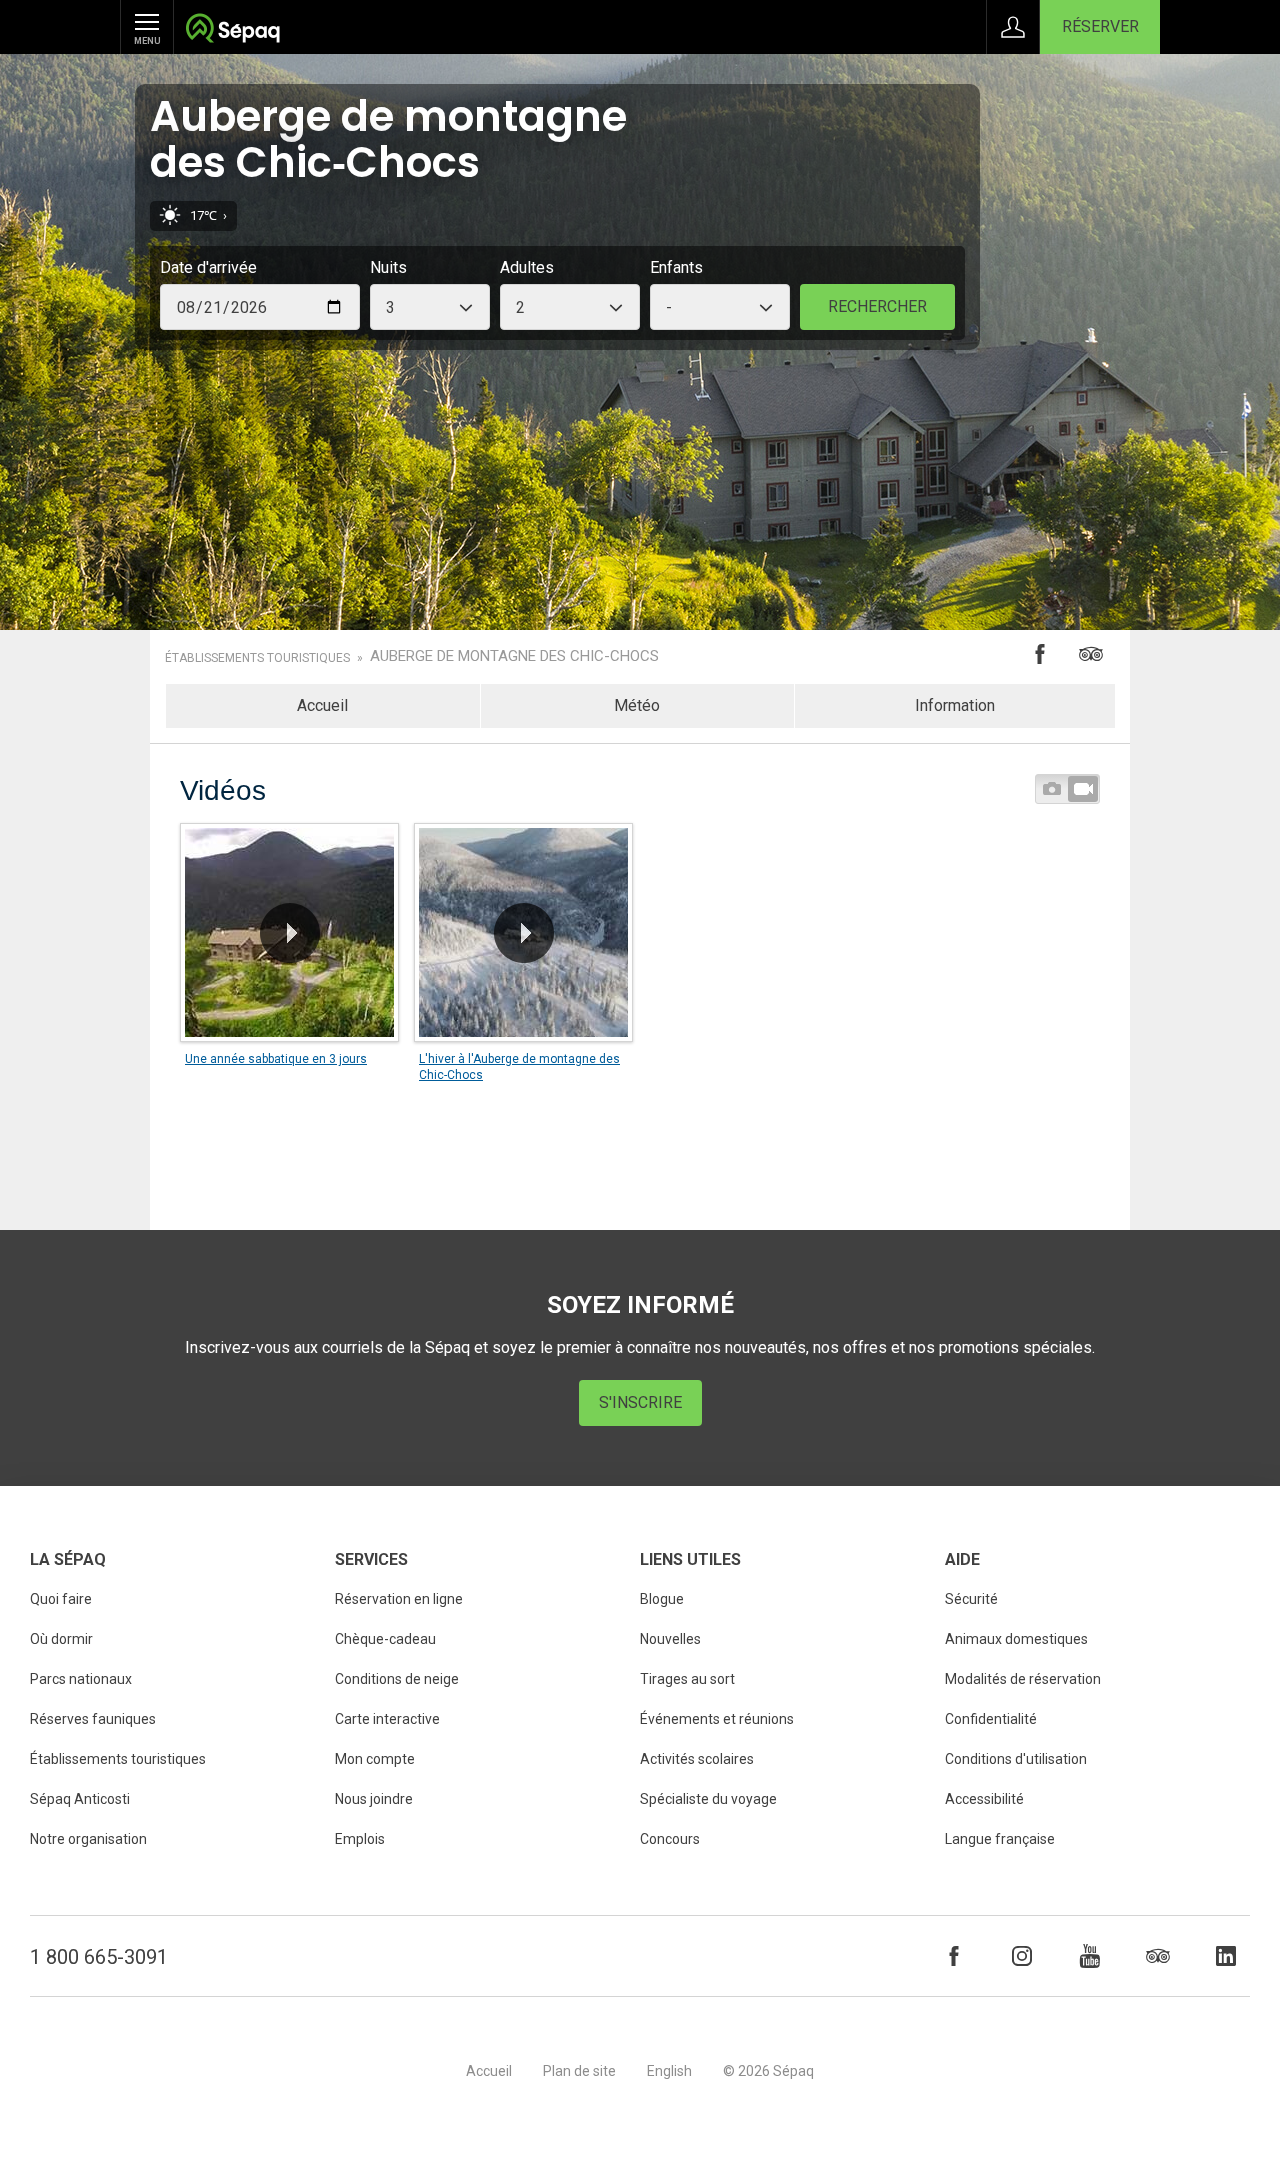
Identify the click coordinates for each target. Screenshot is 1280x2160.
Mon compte (375, 1759)
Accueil (322, 705)
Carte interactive (387, 1719)
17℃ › (208, 215)
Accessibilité (984, 1799)
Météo (637, 705)
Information (955, 705)
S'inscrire (640, 1402)
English (669, 2071)
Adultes (527, 267)
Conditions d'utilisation (1016, 1759)
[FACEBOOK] (954, 1956)
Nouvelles (670, 1639)
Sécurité (971, 1599)
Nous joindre (374, 1799)
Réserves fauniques (93, 1719)
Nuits (388, 267)
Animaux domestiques (1016, 1639)
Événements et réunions (717, 1719)
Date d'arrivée (208, 267)
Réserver (1100, 26)
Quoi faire (61, 1599)
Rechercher (877, 306)
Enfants (676, 267)
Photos (1052, 789)
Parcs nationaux (81, 1679)
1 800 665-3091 (99, 1957)
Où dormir (61, 1639)
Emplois (360, 1839)
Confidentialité (991, 1719)
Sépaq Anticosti (80, 1799)
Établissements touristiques (257, 658)
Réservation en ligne (399, 1599)
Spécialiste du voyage (708, 1799)
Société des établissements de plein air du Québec (232, 30)
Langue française (1000, 1839)
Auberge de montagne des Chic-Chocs (514, 656)
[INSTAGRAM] (1022, 1956)
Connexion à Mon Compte (1013, 27)
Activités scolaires (697, 1759)
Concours (670, 1839)
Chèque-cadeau (385, 1639)
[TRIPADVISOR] (1158, 1956)
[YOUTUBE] (1090, 1956)
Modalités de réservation (1023, 1679)
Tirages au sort (687, 1679)
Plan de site (579, 2071)
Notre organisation (88, 1839)
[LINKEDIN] (1226, 1956)
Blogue (662, 1599)
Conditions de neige (397, 1679)
